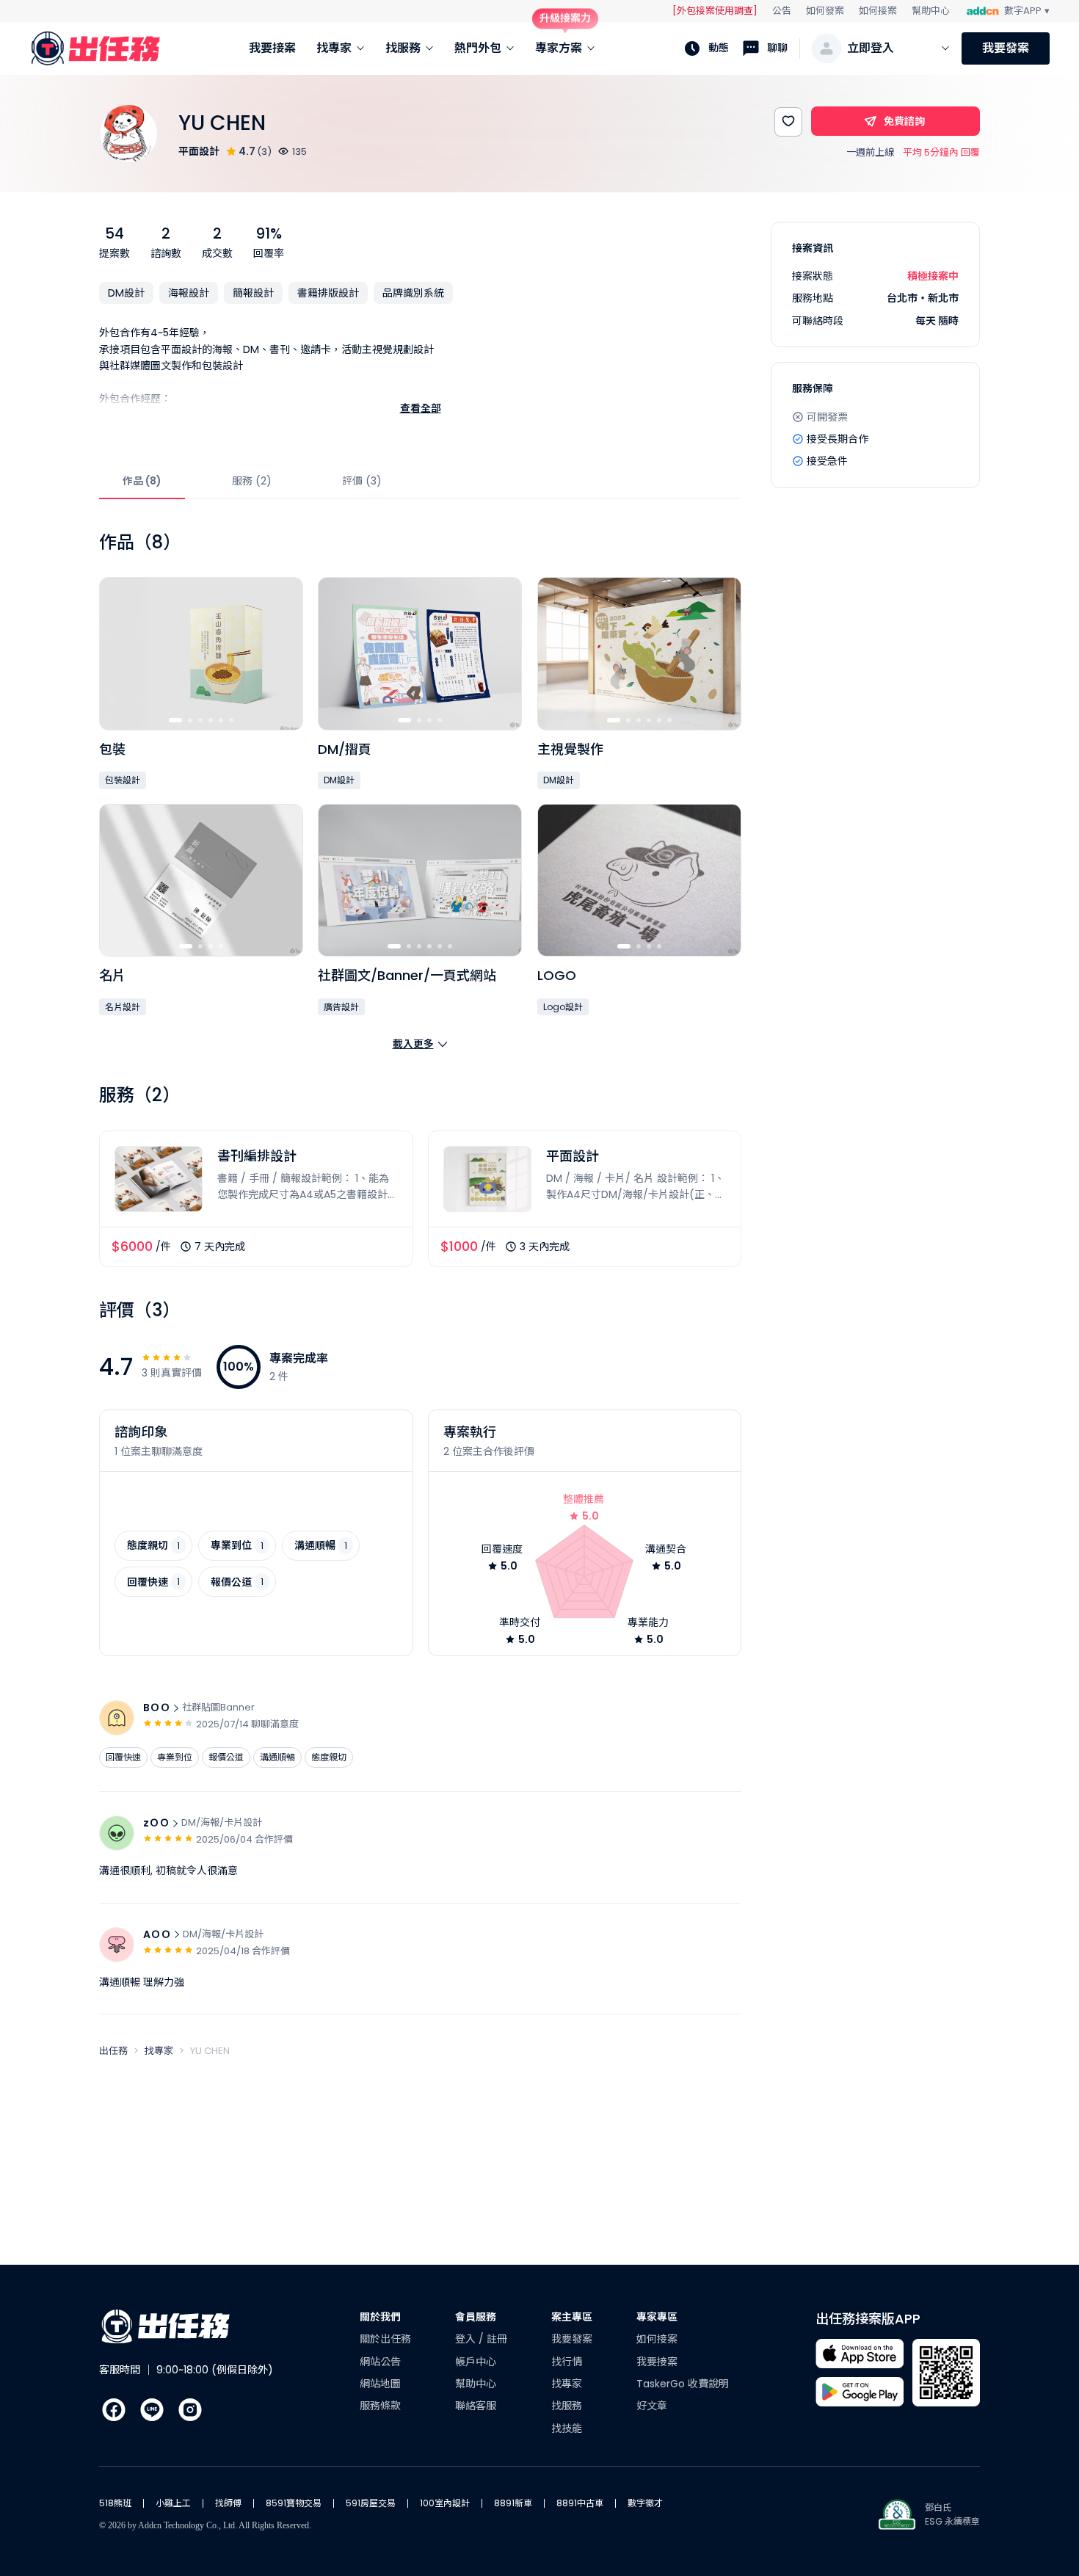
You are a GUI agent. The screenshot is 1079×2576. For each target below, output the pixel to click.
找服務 (567, 2406)
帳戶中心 (476, 2362)
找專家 (567, 2384)
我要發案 (1006, 48)
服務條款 (380, 2406)
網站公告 (380, 2362)
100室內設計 (445, 2503)
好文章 (652, 2406)
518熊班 (115, 2503)
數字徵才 (645, 2503)
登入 (467, 2339)
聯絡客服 (476, 2406)
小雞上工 (173, 2503)
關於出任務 (385, 2339)
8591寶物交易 (294, 2503)
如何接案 (878, 11)
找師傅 (228, 2503)
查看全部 (421, 408)
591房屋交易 (371, 2503)
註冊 (497, 2339)
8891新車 (513, 2503)
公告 (782, 11)
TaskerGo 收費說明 (683, 2384)
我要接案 (657, 2362)
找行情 (567, 2362)
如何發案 (825, 11)
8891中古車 (580, 2503)
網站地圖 (380, 2384)
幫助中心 (931, 11)
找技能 (567, 2428)
